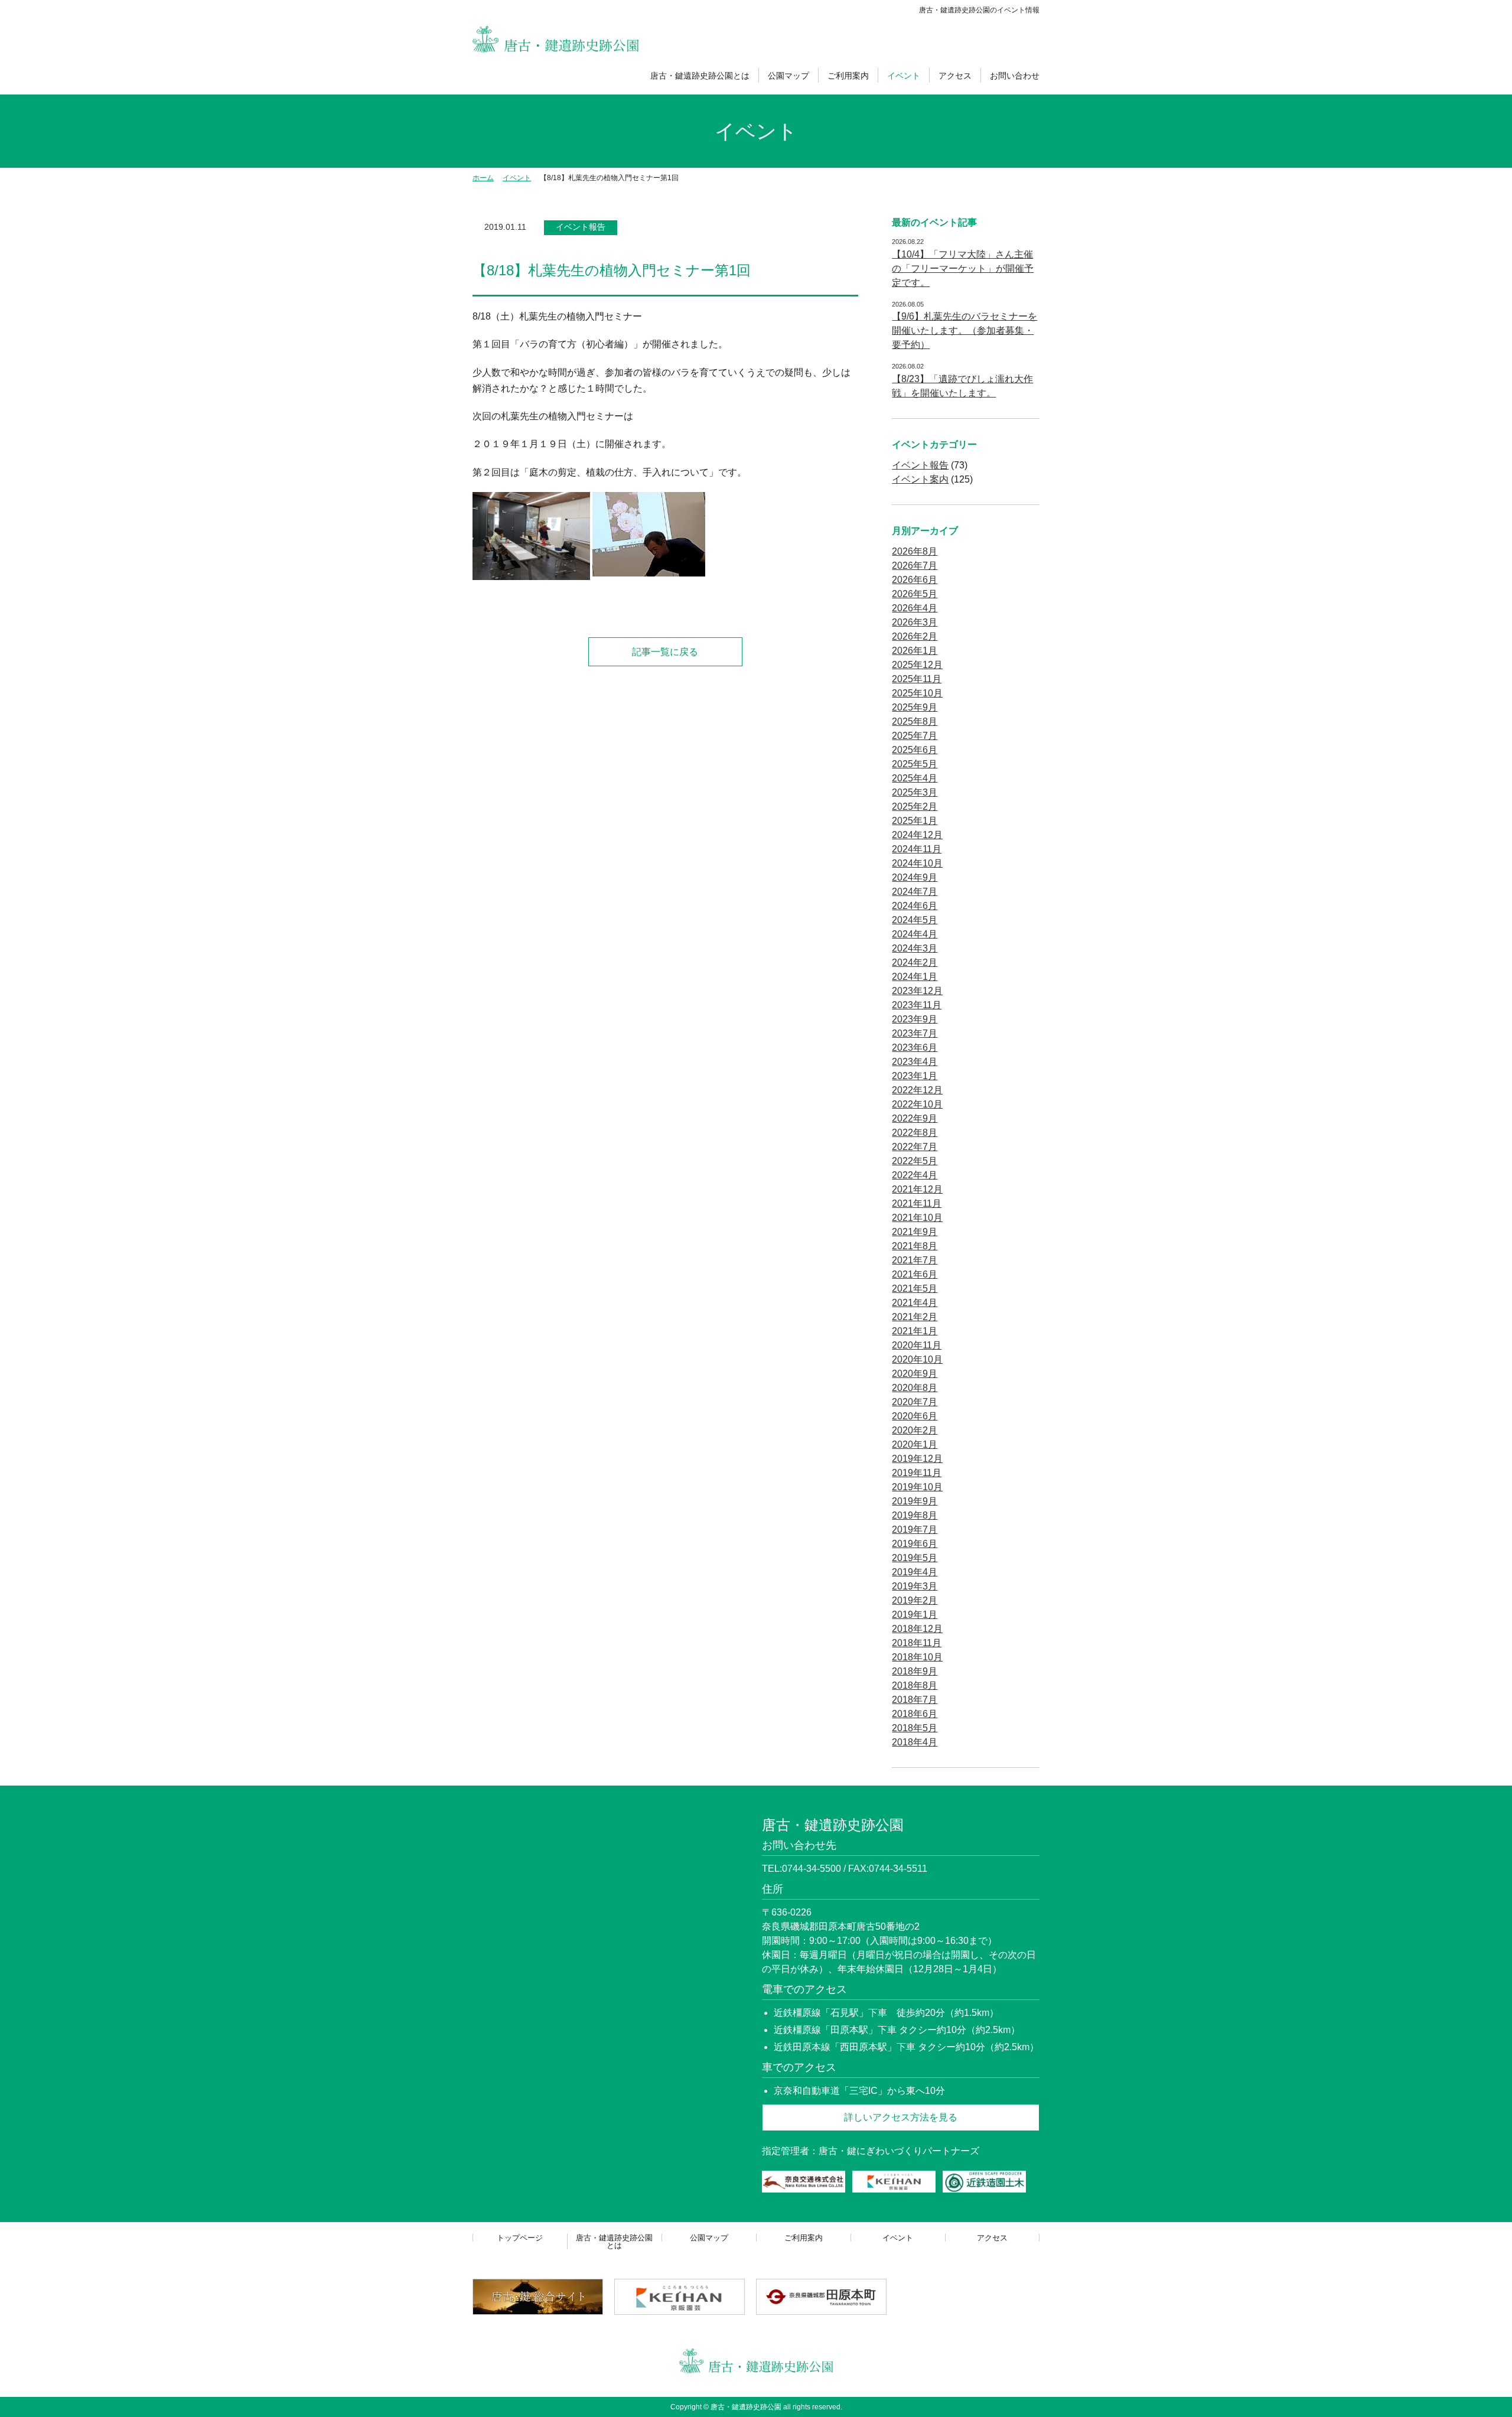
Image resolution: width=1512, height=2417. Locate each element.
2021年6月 (915, 1274)
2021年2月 (915, 1317)
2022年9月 (915, 1118)
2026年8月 (915, 551)
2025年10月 (917, 693)
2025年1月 (915, 821)
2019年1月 (915, 1615)
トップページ (520, 2238)
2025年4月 (915, 778)
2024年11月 (917, 849)
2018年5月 (915, 1728)
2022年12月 (917, 1090)
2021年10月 (917, 1218)
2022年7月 (915, 1147)
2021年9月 (915, 1232)
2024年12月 (917, 835)
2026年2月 (915, 636)
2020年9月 (915, 1374)
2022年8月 (915, 1133)
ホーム (483, 178)
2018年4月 (915, 1742)
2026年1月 (915, 651)
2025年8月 (915, 721)
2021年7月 (915, 1260)
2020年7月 (915, 1402)
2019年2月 (915, 1600)
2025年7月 (915, 736)
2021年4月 (915, 1303)
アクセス (955, 76)
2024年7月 (915, 892)
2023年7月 (915, 1033)
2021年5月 (915, 1289)
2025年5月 (915, 764)
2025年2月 (915, 807)
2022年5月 (915, 1161)
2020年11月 (917, 1345)
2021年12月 (917, 1189)
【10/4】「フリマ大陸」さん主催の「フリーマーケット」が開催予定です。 (963, 268)
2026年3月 (915, 622)
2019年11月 (917, 1473)
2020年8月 (915, 1388)
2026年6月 (915, 580)
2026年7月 (915, 566)
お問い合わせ (1015, 76)
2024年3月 (915, 948)
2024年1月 (915, 977)
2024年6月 (915, 906)
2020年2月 (915, 1430)
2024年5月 (915, 920)
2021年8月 (915, 1246)
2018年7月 (915, 1700)
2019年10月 (917, 1487)
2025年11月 (917, 679)
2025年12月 (917, 665)
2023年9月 (915, 1019)
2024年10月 (917, 863)
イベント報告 (581, 227)
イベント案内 (920, 479)
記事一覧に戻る (665, 652)
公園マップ (788, 76)
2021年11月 (917, 1203)
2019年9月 (915, 1501)
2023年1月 (915, 1076)
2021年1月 (915, 1331)
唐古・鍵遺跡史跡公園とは (700, 76)
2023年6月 (915, 1048)
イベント (904, 76)
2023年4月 (915, 1062)
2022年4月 (915, 1175)
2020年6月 (915, 1416)
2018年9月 (915, 1671)
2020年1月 (915, 1444)
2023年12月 (917, 991)
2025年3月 (915, 792)
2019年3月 (915, 1586)
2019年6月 (915, 1544)
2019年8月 (915, 1515)
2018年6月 (915, 1714)
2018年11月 (917, 1643)
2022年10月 (917, 1104)
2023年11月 (917, 1005)
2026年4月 (915, 608)
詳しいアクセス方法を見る (901, 2117)
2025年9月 (915, 707)
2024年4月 (915, 934)
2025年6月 (915, 750)
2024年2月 (915, 962)
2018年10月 (917, 1657)
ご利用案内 (848, 76)
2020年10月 (917, 1359)
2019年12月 (917, 1459)
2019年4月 (915, 1572)
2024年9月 (915, 877)
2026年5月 (915, 594)
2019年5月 (915, 1558)
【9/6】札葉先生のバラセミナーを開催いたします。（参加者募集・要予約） (964, 330)
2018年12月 (917, 1629)
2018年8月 (915, 1685)
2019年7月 (915, 1530)
